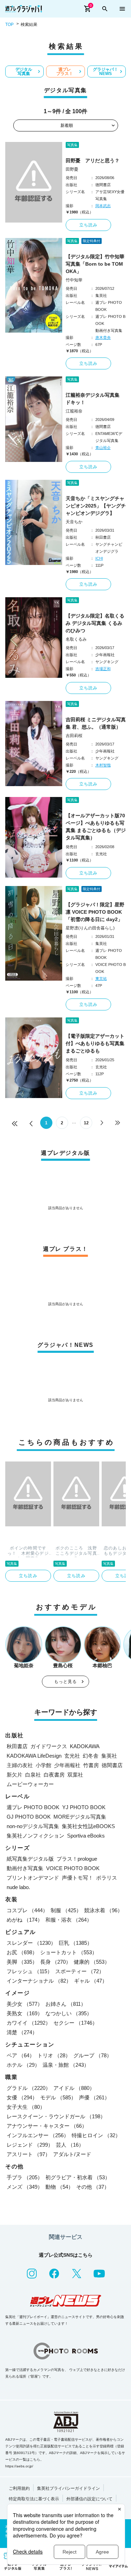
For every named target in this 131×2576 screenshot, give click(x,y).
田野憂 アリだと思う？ (93, 161)
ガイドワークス (49, 1746)
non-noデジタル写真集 (33, 1826)
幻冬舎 (91, 1756)
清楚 (22, 2032)
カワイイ (29, 2023)
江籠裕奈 (74, 411)
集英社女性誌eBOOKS (88, 1826)
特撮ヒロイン (96, 2135)
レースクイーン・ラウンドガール (56, 2116)
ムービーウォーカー (30, 1784)
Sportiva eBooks (86, 1836)
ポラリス (107, 1878)
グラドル (29, 2088)
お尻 (22, 1952)
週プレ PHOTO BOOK (33, 1807)
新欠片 (14, 1775)
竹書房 (91, 1765)
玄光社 (72, 1756)
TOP (9, 25)
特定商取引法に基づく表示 (34, 2499)
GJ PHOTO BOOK (29, 1817)
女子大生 (26, 2107)
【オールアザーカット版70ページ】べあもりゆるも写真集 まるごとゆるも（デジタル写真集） (96, 827)
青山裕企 (103, 448)
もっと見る (66, 1682)
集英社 (109, 1756)
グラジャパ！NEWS (105, 71)
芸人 (70, 2145)
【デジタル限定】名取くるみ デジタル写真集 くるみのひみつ (95, 623)
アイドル (74, 2088)
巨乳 (75, 1943)
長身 (56, 1962)
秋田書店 (17, 1746)
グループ (93, 2055)
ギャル (91, 1981)
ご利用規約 (19, 2488)
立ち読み (89, 225)
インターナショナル (39, 1981)
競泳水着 (103, 1910)
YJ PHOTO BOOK (84, 1807)
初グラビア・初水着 (78, 2177)
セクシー (75, 2023)
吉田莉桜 (74, 736)
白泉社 (33, 1775)
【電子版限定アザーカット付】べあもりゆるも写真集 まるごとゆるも (95, 1043)
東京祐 (101, 979)
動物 (59, 2187)
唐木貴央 (103, 338)
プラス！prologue (77, 1859)
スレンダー (31, 1943)
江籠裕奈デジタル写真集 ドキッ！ (95, 399)
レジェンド (30, 2145)
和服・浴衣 (69, 1920)
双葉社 (75, 1775)
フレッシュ (30, 1971)
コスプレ (27, 1910)
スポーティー (80, 1971)
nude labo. (18, 1887)
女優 (22, 2097)
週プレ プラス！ (65, 71)
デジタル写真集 (24, 71)
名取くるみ (76, 639)
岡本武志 (103, 206)
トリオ (54, 2055)
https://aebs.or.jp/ (19, 2466)
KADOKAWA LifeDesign (34, 1756)
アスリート (28, 2154)
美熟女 (25, 2013)
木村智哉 (103, 765)
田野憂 (72, 169)
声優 (94, 2097)
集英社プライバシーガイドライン (68, 2488)
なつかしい (69, 2013)
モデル (58, 2097)
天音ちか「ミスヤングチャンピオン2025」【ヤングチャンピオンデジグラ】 (96, 506)
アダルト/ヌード (72, 2154)
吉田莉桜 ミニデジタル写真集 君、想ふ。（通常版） (96, 723)
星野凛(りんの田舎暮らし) (90, 928)
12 (86, 1123)
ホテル (23, 2065)
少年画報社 (67, 1765)
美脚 (22, 1962)
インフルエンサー (38, 2135)
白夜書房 (54, 1775)
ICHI (99, 558)
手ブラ (25, 2177)
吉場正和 (103, 669)
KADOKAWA (85, 1746)
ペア (21, 2055)
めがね (25, 1920)
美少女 (25, 2004)
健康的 (92, 1962)
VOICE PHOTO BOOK (73, 1868)
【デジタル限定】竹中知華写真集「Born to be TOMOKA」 (95, 264)
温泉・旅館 (66, 2065)
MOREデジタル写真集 (80, 1817)
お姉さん (66, 2004)
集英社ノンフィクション (35, 1836)
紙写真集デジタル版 (30, 1859)
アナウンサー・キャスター (47, 2126)
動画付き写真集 (25, 1868)
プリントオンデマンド (33, 1878)
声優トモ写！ (78, 1878)
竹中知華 (74, 280)
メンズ (25, 2187)
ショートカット (69, 1952)
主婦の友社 (20, 1765)
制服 (66, 1910)
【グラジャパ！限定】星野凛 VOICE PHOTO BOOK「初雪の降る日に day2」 (95, 912)
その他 (93, 2187)
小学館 (43, 1765)
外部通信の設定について (89, 2499)
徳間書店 (112, 1765)
